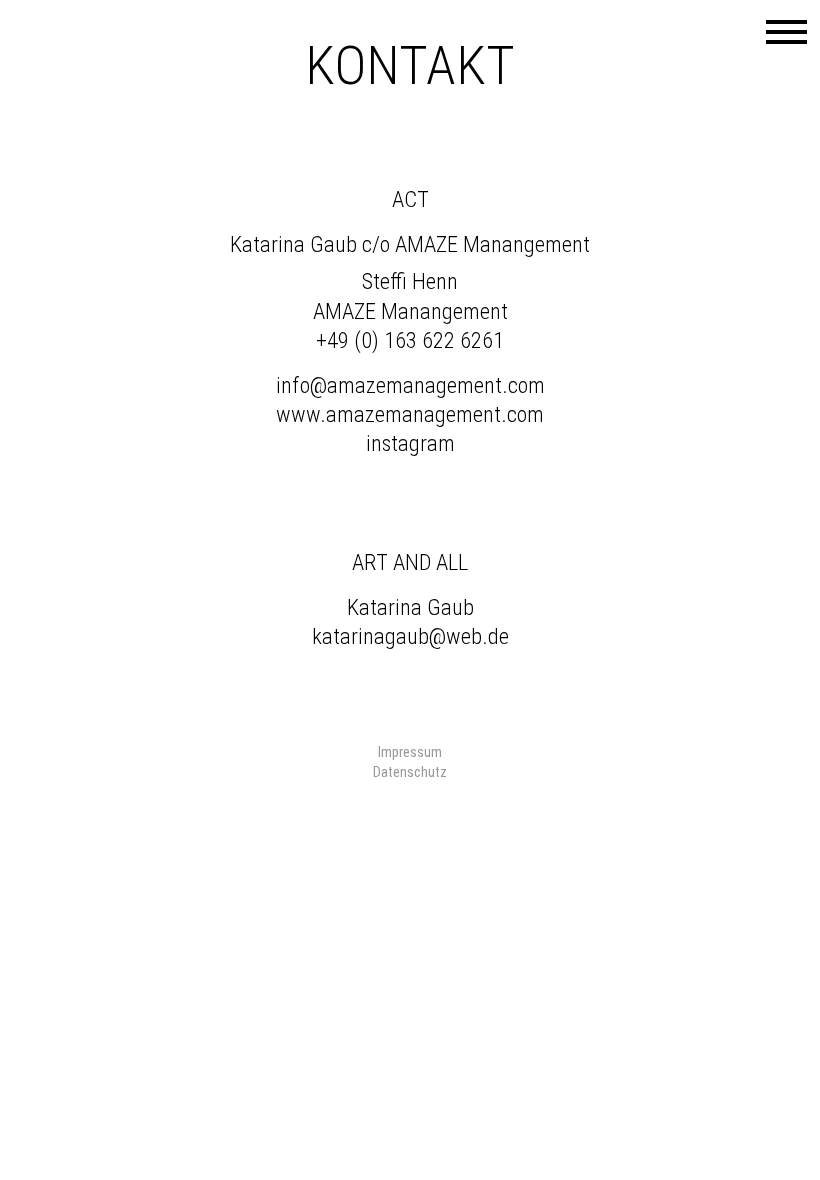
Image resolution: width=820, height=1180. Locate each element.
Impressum (410, 752)
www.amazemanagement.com (410, 414)
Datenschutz (410, 772)
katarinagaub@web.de (410, 636)
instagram (410, 443)
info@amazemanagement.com (410, 385)
